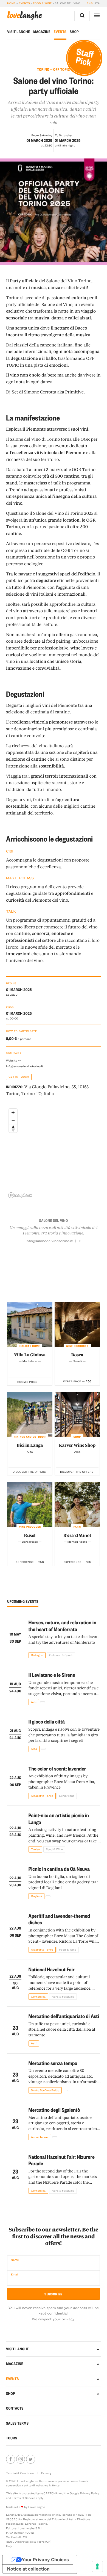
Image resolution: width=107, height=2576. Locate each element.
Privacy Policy (89, 2493)
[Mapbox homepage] (20, 1195)
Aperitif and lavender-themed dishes (59, 1919)
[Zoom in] (13, 1113)
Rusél (30, 1535)
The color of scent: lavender (57, 1768)
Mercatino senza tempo (53, 2063)
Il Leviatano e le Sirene (52, 1675)
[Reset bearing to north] (13, 1129)
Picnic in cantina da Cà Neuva (59, 1869)
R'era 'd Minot (77, 1535)
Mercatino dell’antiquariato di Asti (64, 2016)
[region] (54, 1153)
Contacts (15, 2408)
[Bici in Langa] (30, 1415)
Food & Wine (42, 3)
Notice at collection (28, 2569)
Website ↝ (13, 1060)
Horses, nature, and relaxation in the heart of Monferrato (63, 1626)
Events (24, 3)
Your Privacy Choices (45, 2560)
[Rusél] (30, 1505)
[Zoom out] (13, 1121)
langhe (25, 16)
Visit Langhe (19, 32)
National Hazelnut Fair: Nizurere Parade (62, 2160)
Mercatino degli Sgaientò (54, 2110)
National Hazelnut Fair (52, 1969)
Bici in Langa (30, 1445)
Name (15, 2260)
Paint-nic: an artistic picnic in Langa (59, 1819)
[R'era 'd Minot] (77, 1505)
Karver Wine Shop (77, 1445)
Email (15, 2274)
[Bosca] (77, 1324)
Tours (12, 2438)
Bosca (77, 1355)
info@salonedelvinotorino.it (25, 1066)
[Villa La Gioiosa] (30, 1324)
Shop (74, 32)
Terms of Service (23, 2498)
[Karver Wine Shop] (77, 1415)
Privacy (46, 2473)
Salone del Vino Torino (69, 281)
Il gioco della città (47, 1721)
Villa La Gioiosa (30, 1355)
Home (11, 3)
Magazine (42, 32)
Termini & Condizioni (20, 2473)
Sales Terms (17, 2423)
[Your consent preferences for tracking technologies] (97, 2566)
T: (80, 1241)
